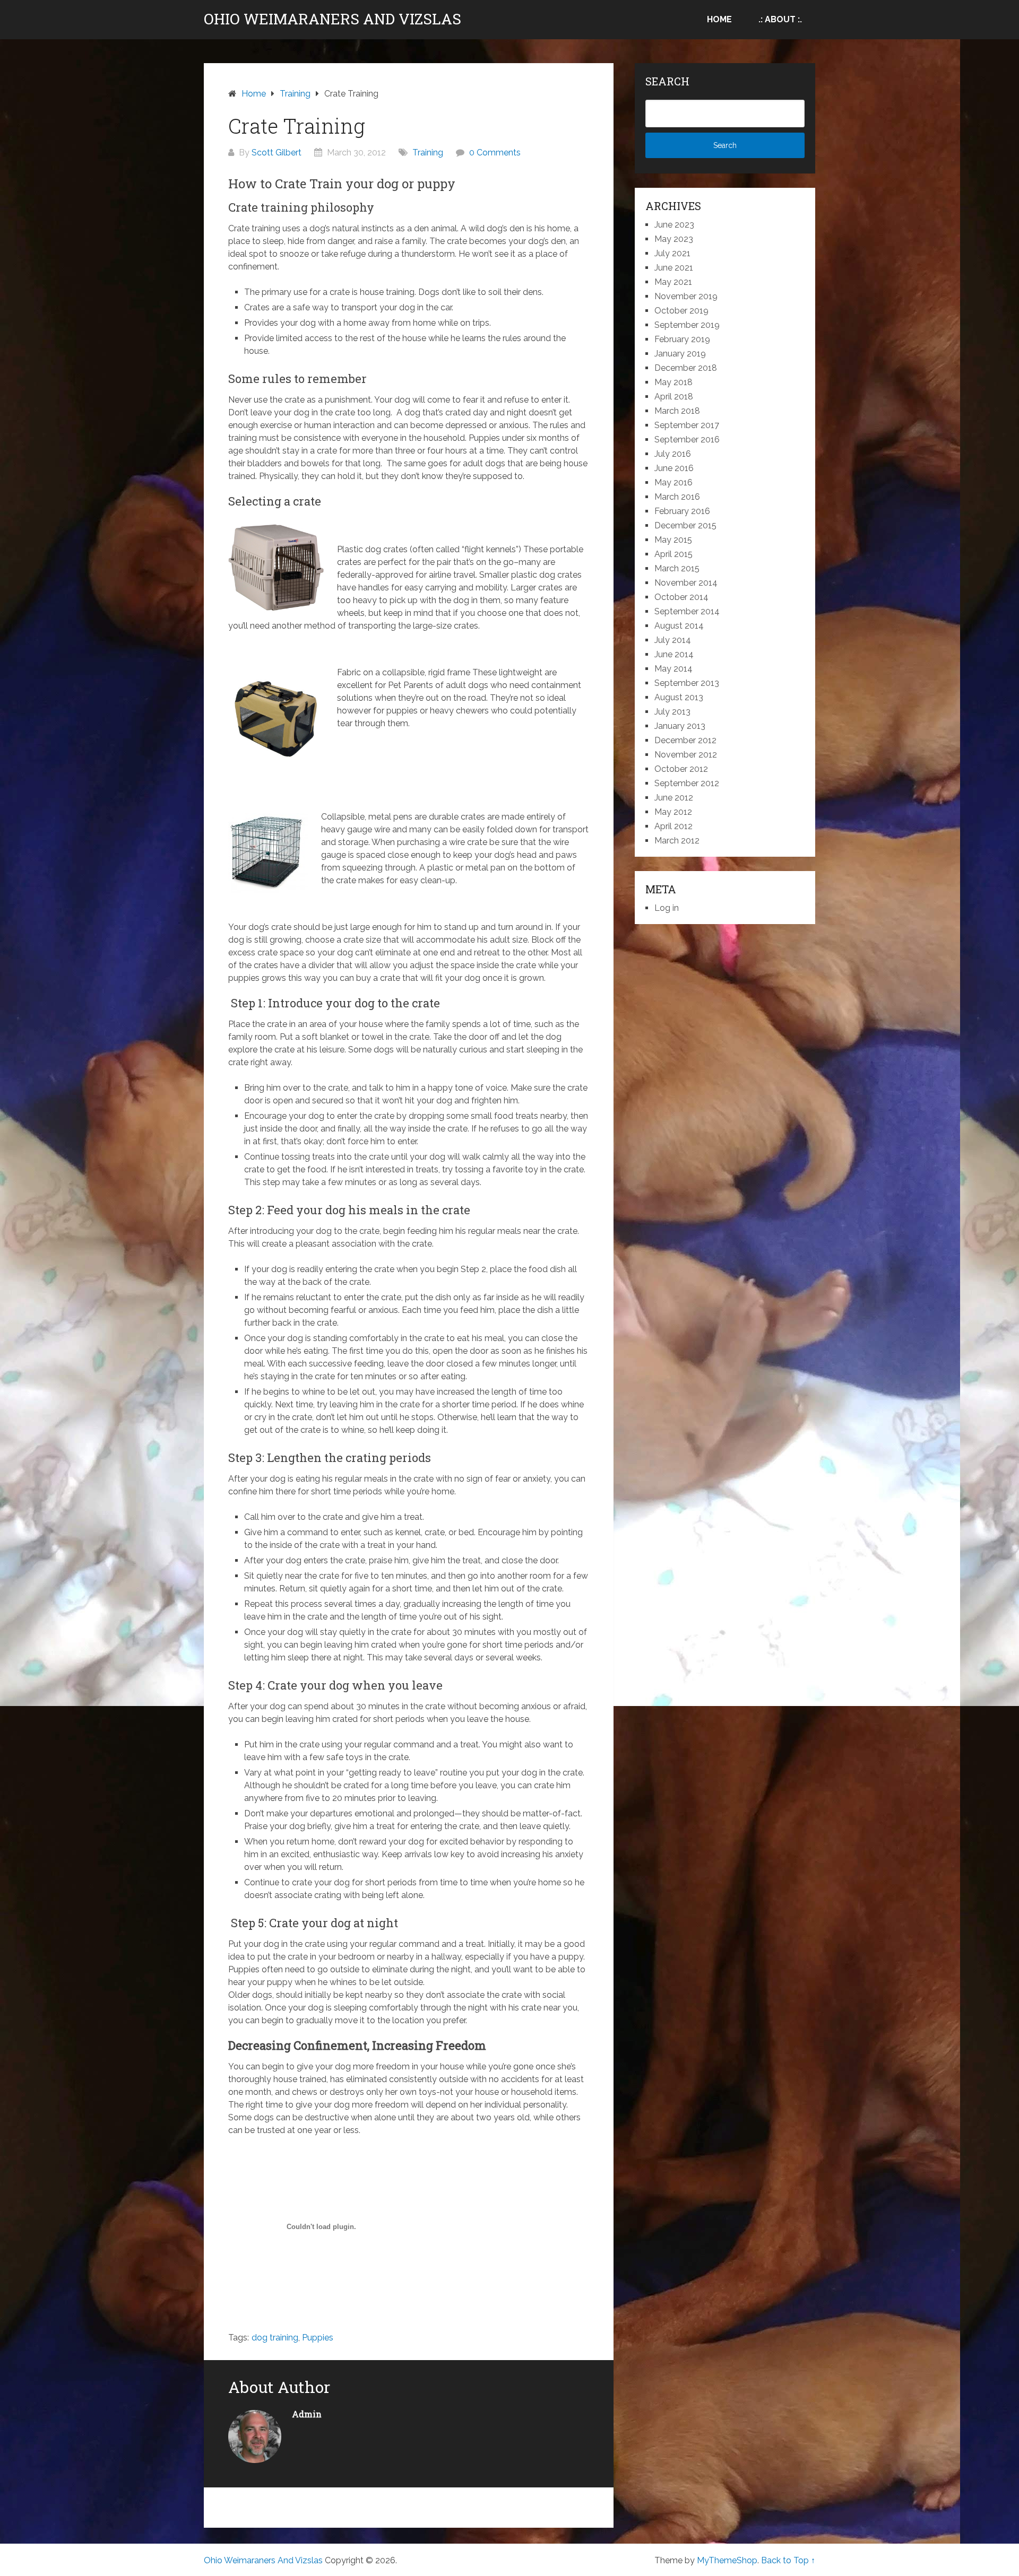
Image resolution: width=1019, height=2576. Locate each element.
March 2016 (677, 497)
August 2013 (679, 697)
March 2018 (677, 411)
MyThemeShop (727, 2560)
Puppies (318, 2338)
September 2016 (687, 440)
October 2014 (681, 597)
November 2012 (686, 755)
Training (428, 153)
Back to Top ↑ (788, 2560)
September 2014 (687, 611)
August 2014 (679, 626)
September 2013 (687, 683)
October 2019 (681, 311)
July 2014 (673, 640)
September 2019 (687, 325)
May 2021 (673, 282)
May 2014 (673, 669)
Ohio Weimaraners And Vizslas (333, 19)
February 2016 (682, 511)
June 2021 (674, 268)
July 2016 (673, 454)
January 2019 (680, 354)
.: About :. (780, 19)
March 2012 (677, 841)
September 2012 (687, 783)
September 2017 (687, 425)
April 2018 (674, 397)
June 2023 (674, 225)
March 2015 (677, 568)
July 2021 (672, 253)
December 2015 (685, 525)
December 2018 (686, 368)
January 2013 (680, 726)
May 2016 (673, 482)
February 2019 (682, 339)
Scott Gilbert (277, 153)
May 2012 (673, 812)
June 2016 (674, 468)
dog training (275, 2338)
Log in (667, 908)
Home (719, 19)
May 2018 (673, 382)
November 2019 (686, 296)
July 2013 (672, 712)
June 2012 (674, 798)
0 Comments (495, 153)
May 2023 (674, 239)
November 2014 (686, 583)
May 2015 (673, 540)
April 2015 (673, 554)
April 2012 (673, 826)
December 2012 (685, 740)
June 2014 (674, 654)
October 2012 (681, 769)
